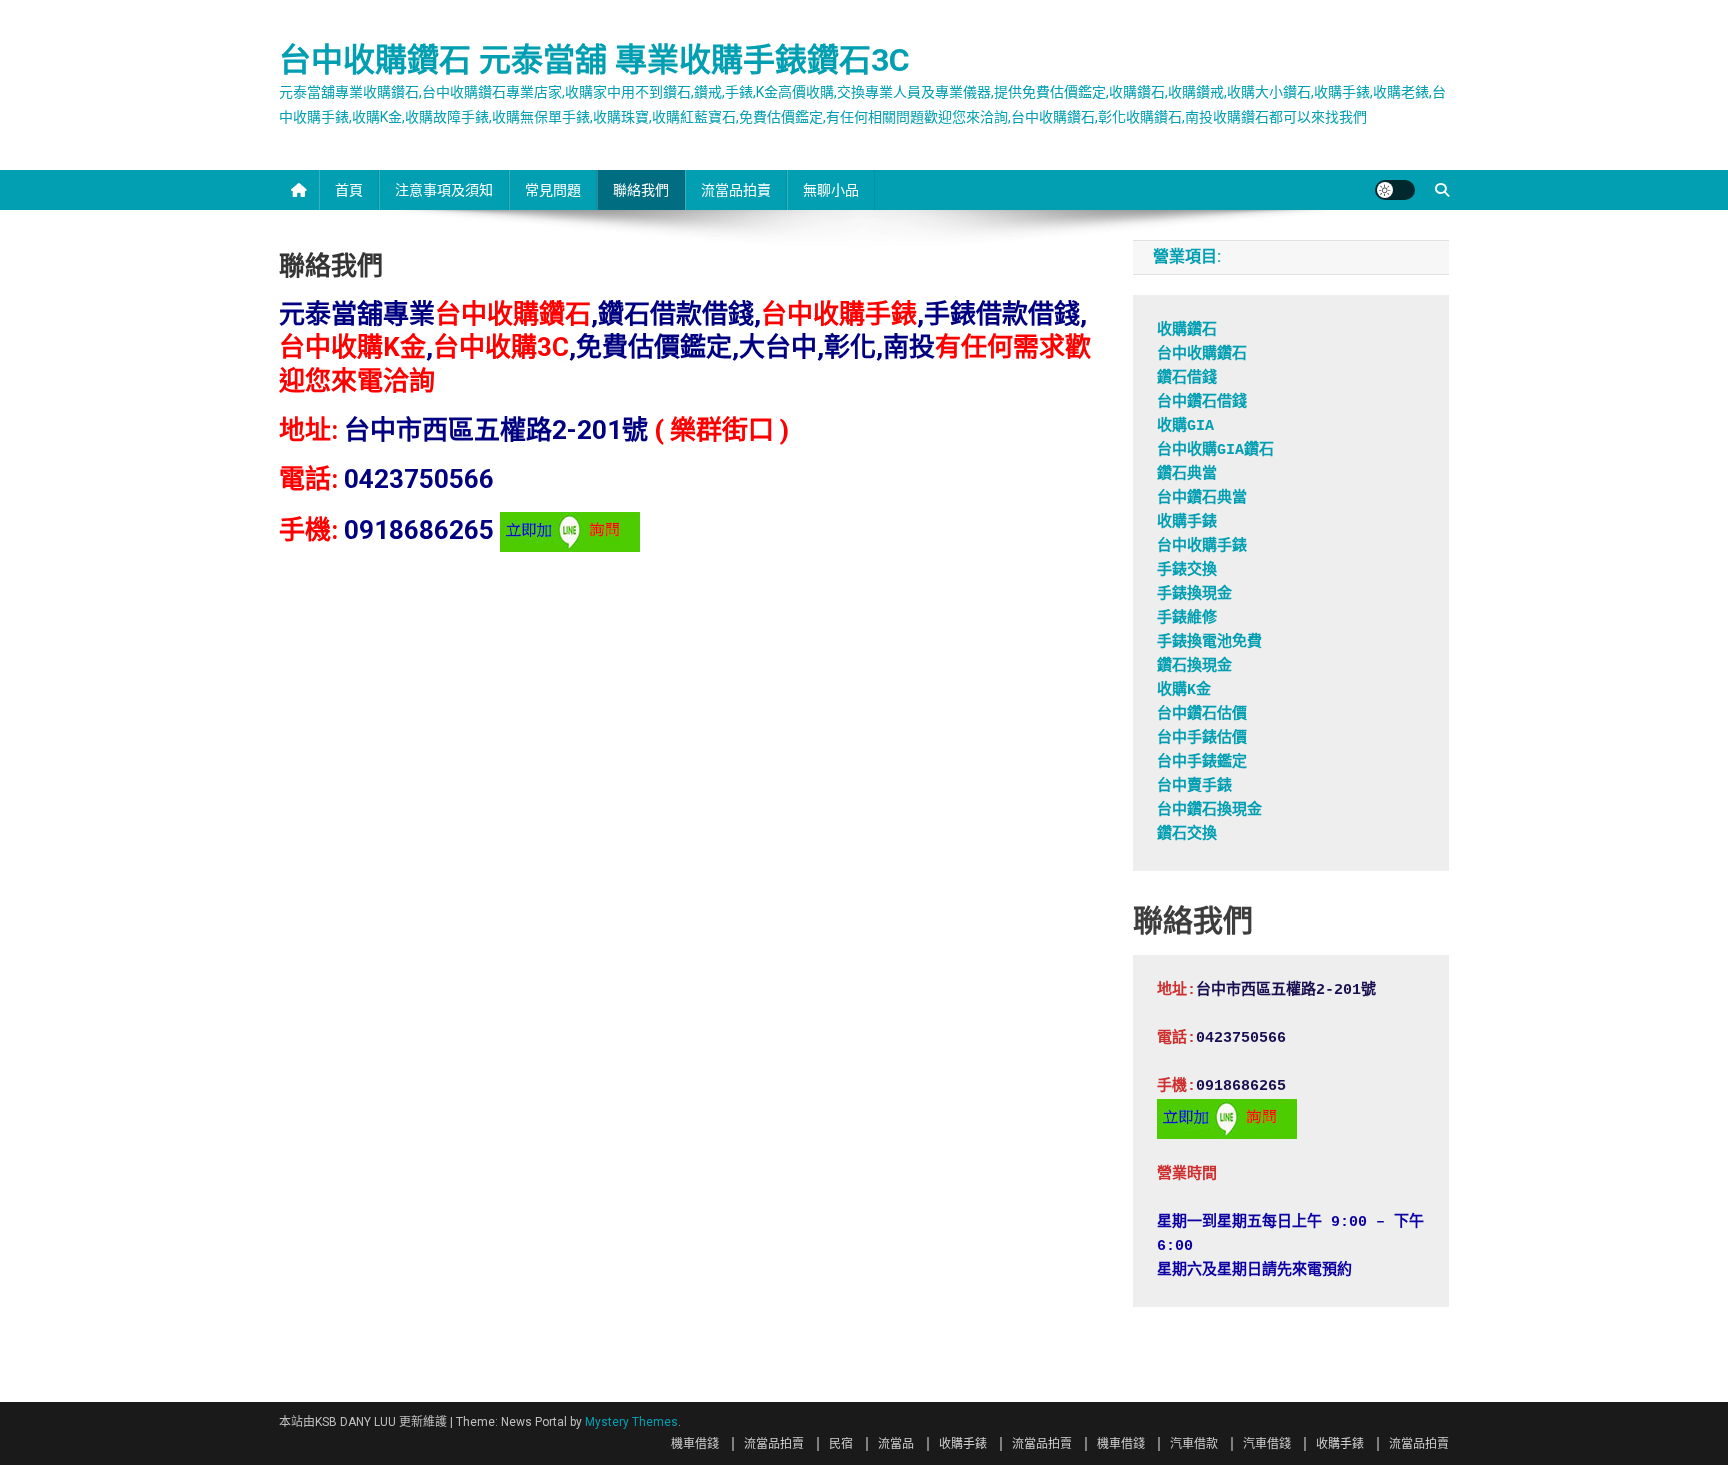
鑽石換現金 (1194, 666)
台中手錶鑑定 (1202, 762)
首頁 (349, 190)
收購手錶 (1187, 522)
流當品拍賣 (736, 190)
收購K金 (1184, 690)
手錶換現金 (1194, 594)
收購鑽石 (1187, 330)
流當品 (896, 1444)
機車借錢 (695, 1444)
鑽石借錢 (1187, 378)
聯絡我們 (641, 190)
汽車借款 (1194, 1444)
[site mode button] (1395, 190)
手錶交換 (1187, 570)
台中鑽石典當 (1202, 498)
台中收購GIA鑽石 (1215, 450)
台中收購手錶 (1202, 546)
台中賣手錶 (1194, 786)
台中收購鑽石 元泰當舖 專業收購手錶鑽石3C (594, 60)
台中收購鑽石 (1202, 354)
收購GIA (1185, 426)
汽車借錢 (1267, 1444)
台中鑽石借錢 (1202, 402)
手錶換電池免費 (1209, 642)
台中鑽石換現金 (1209, 810)
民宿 (841, 1444)
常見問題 (553, 190)
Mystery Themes (631, 1422)
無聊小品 (831, 190)
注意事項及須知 (444, 190)
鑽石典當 (1187, 474)
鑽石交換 (1187, 834)
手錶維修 (1187, 618)
